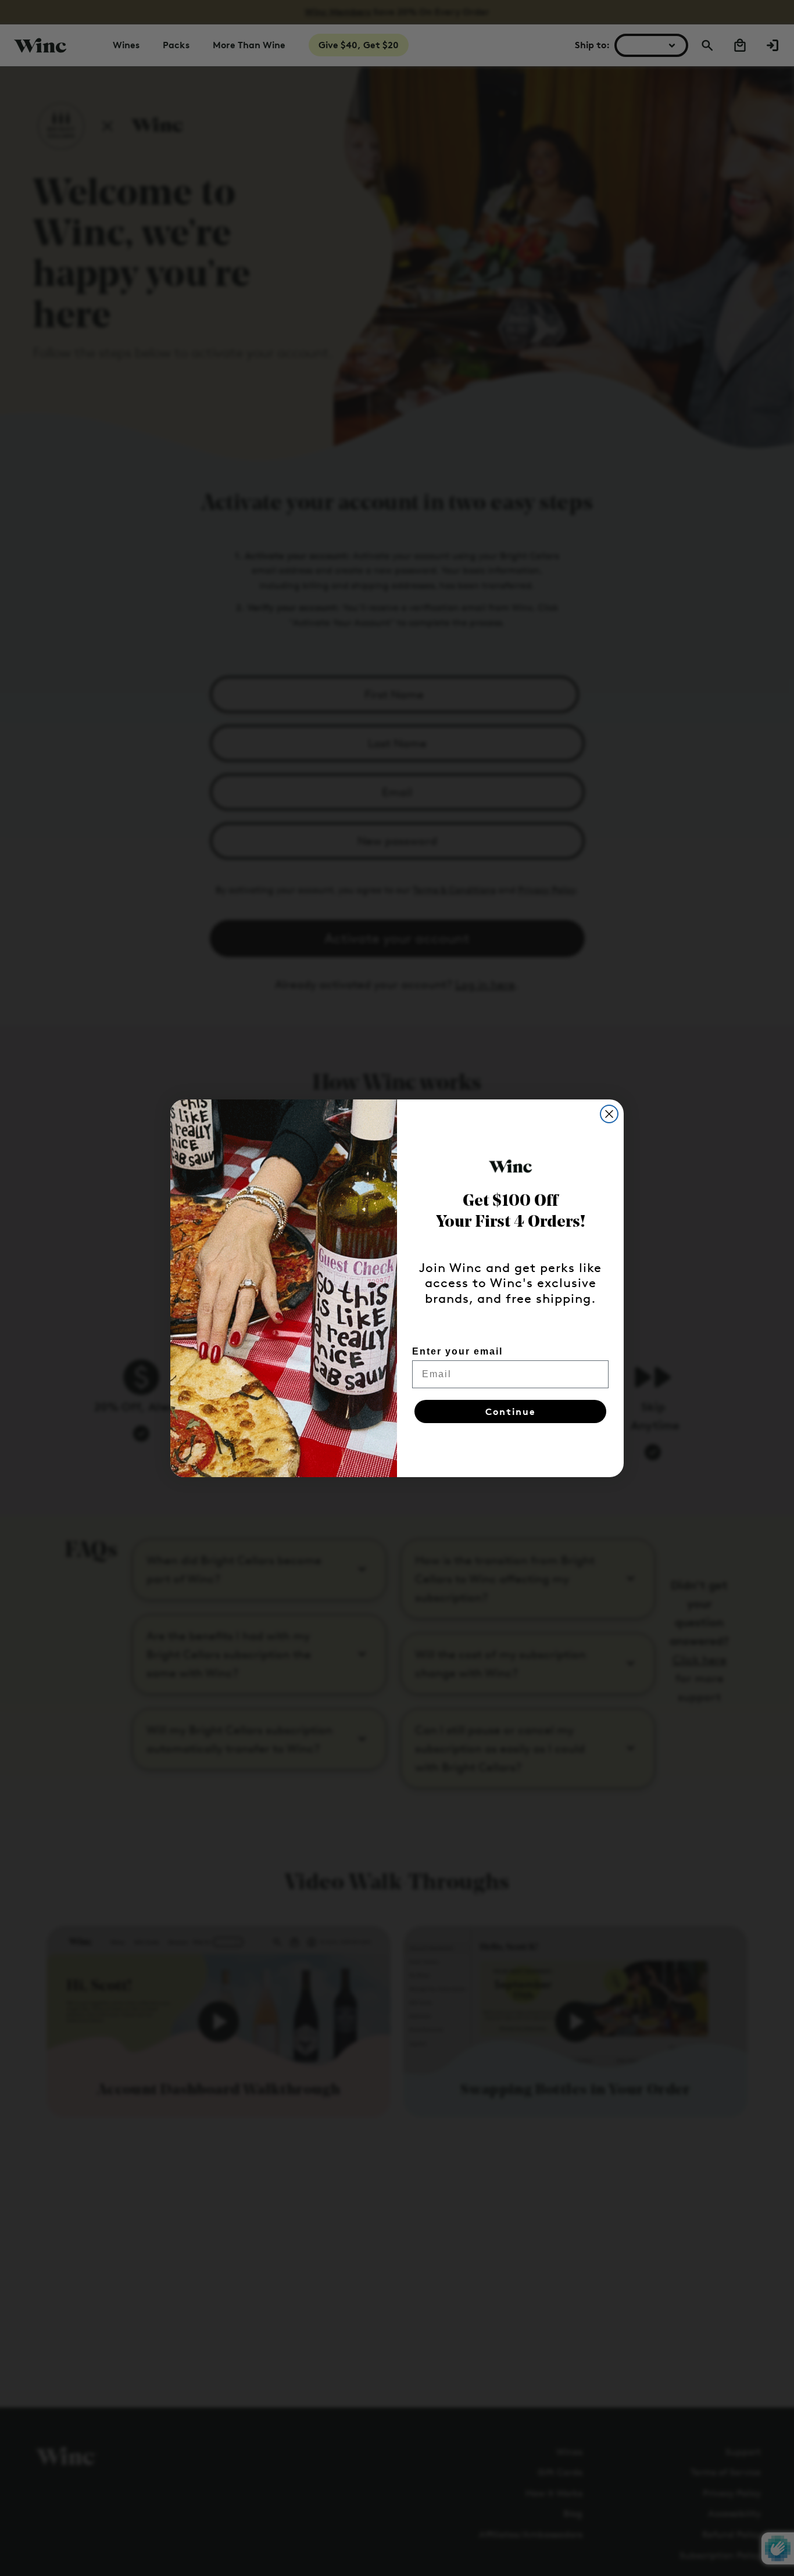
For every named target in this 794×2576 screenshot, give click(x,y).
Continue (511, 1411)
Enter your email (457, 1351)
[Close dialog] (609, 1114)
